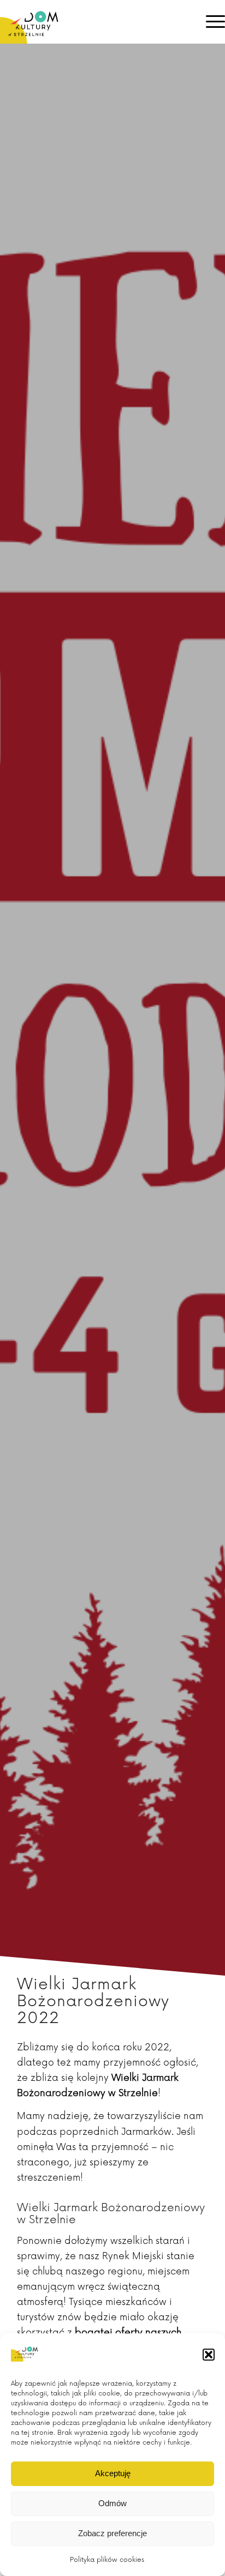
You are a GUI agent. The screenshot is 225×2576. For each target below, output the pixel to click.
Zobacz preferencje (112, 2533)
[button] (209, 2355)
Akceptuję (113, 2473)
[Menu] (210, 22)
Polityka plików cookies (107, 2560)
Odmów (112, 2503)
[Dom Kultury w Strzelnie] (90, 22)
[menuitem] (210, 22)
